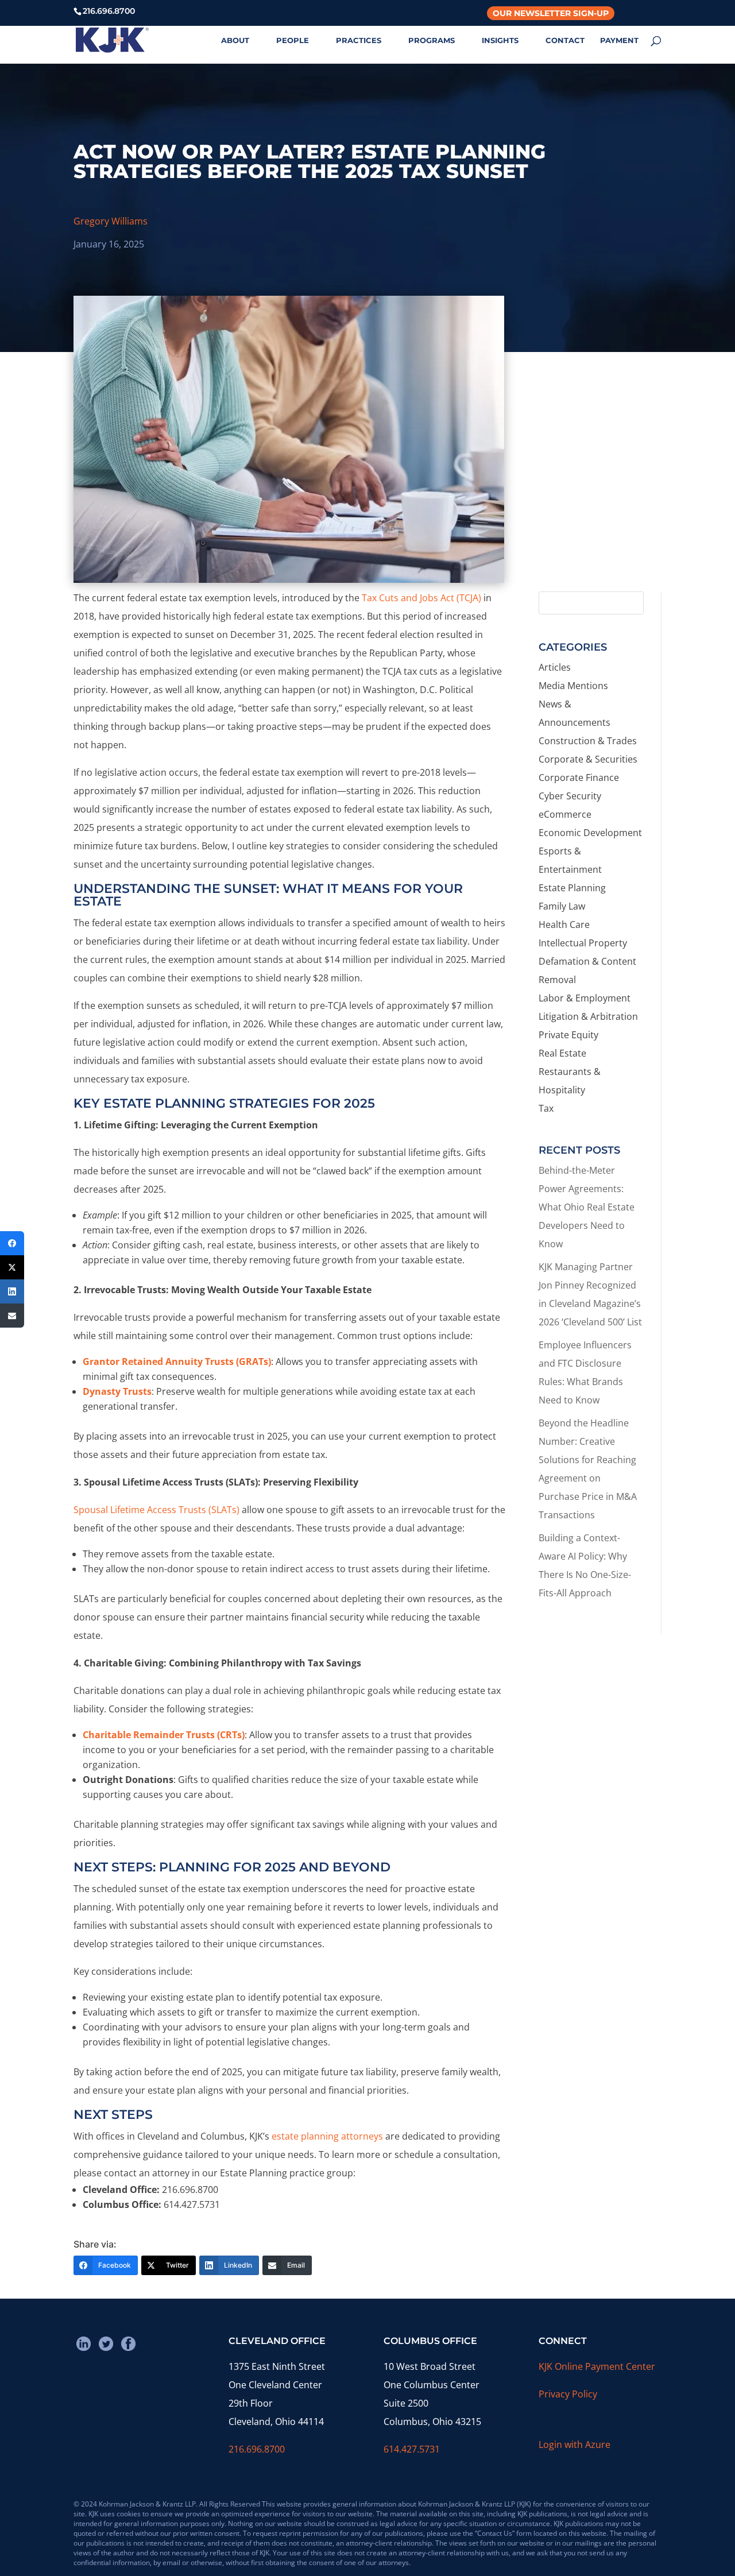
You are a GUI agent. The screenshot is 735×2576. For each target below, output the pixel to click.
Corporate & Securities (588, 759)
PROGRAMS (432, 40)
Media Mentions (573, 686)
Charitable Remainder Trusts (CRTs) (164, 1735)
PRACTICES (359, 40)
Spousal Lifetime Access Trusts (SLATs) (156, 1510)
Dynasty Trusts (117, 1391)
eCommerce (565, 814)
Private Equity (568, 1035)
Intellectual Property (583, 943)
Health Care (564, 925)
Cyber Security (570, 796)
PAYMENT (619, 40)
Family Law (562, 906)
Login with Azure (575, 2445)
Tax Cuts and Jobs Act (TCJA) (421, 598)
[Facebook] (12, 1243)
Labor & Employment (585, 998)
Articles (555, 667)
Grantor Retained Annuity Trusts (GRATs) (177, 1362)
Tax (546, 1108)
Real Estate (562, 1053)
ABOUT (235, 40)
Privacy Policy (568, 2394)
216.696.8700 (257, 2449)
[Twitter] (12, 1267)
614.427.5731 (412, 2449)
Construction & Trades (588, 741)
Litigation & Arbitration (588, 1016)
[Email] (12, 1316)
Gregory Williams (111, 221)
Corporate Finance (579, 778)
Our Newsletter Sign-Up (551, 13)
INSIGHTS (500, 40)
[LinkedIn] (12, 1291)
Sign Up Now (595, 534)
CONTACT (565, 40)
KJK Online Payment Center (597, 2366)
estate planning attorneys (327, 2136)
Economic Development (590, 833)
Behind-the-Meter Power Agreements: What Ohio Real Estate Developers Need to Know (587, 1207)
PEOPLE (293, 40)
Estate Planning (572, 888)
